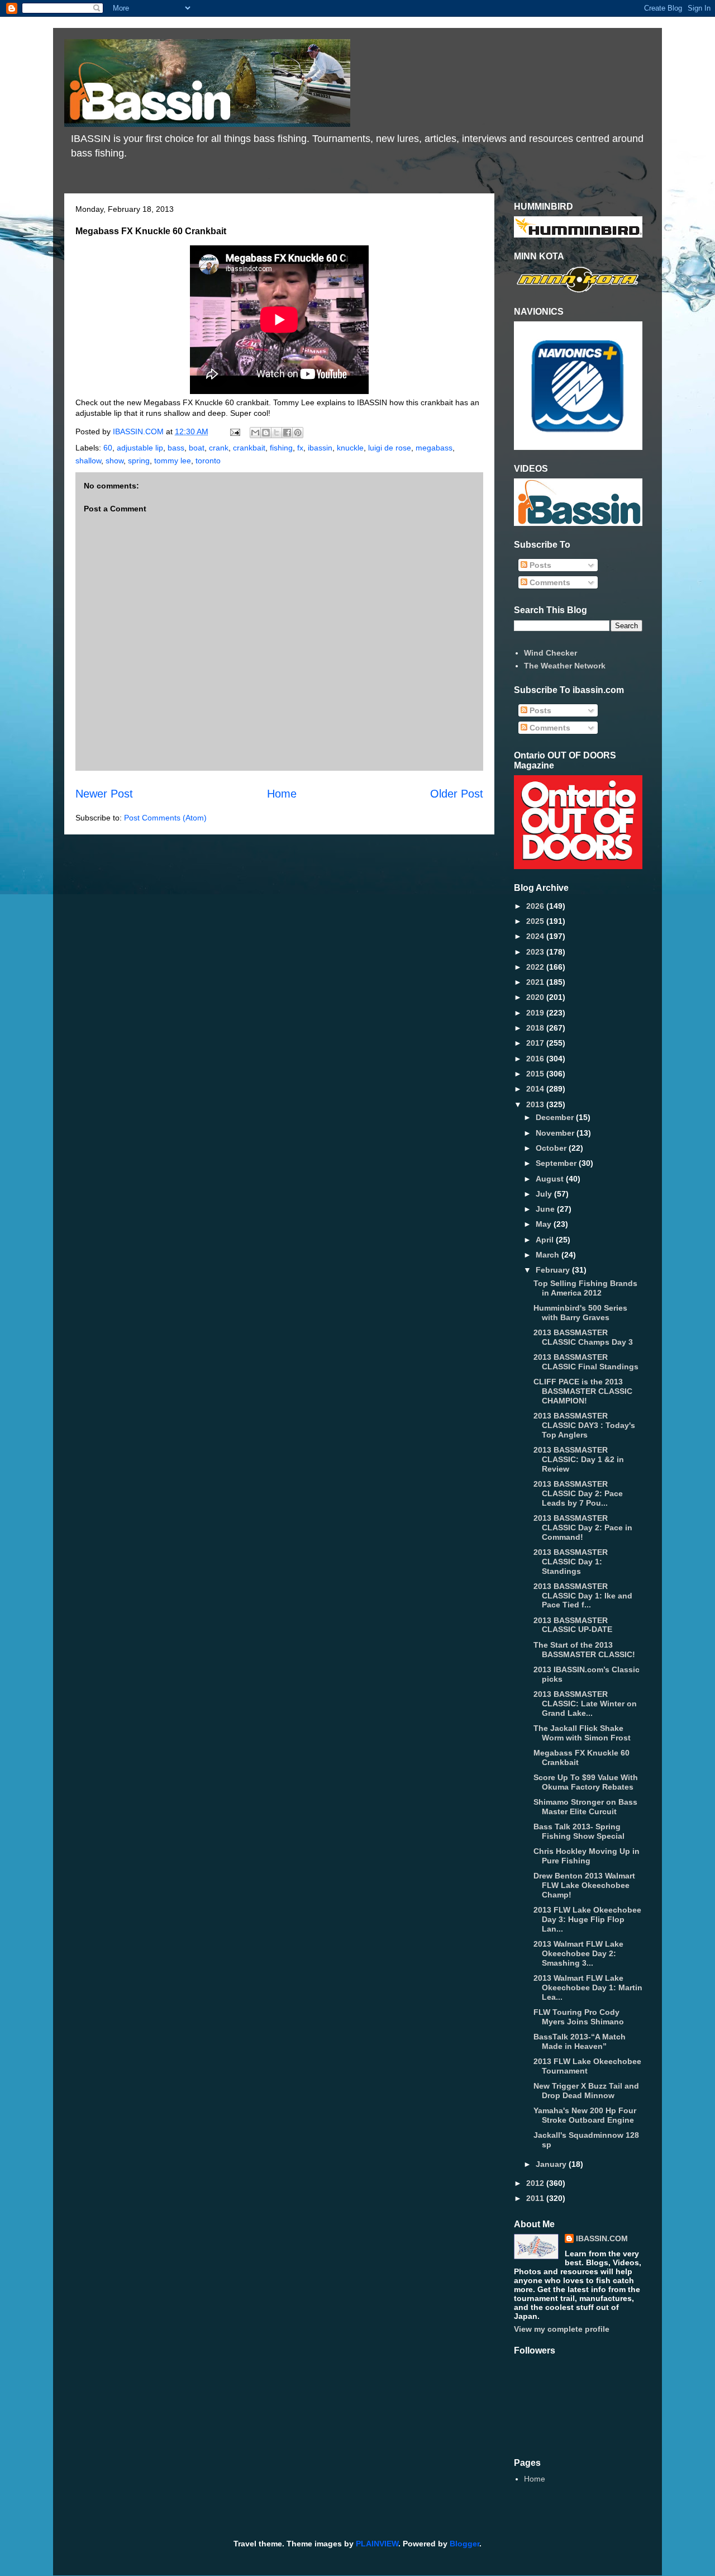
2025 (536, 921)
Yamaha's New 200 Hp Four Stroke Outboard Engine (585, 2115)
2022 (536, 967)
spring (139, 461)
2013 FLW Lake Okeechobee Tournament (587, 2066)
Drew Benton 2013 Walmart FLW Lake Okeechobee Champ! (584, 1885)
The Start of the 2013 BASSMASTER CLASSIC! (584, 1650)
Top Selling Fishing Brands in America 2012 (585, 1288)
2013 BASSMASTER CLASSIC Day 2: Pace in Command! (583, 1527)
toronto (208, 461)
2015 (536, 1074)
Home (282, 794)
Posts (539, 565)
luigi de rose (390, 448)
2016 (536, 1059)
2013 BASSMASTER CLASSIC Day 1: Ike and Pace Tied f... (583, 1596)
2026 (536, 906)
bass (176, 448)
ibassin (320, 448)
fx (300, 448)
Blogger (464, 2544)
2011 (536, 2198)
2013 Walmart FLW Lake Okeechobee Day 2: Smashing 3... (578, 1953)
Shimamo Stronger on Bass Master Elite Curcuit (585, 1807)
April (546, 1240)
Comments (549, 582)
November (556, 1133)
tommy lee (173, 461)
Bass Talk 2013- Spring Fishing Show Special (579, 1831)
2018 (536, 1028)
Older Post (457, 794)
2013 (536, 1104)
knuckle (350, 448)
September (557, 1163)
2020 (536, 997)
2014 (536, 1089)
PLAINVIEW (377, 2544)
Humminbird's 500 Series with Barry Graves (580, 1313)
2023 (536, 952)
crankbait (249, 448)
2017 (536, 1043)
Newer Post (104, 794)
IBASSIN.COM (139, 431)
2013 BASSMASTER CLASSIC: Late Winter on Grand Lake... (585, 1704)
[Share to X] (277, 433)
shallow (88, 461)
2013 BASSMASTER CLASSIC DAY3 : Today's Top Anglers (584, 1425)
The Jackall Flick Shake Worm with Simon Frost (582, 1733)
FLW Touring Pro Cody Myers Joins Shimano (579, 2017)
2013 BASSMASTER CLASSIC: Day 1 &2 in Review (579, 1459)
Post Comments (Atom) (165, 818)
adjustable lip (140, 448)
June (546, 1209)
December (556, 1117)
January (552, 2164)
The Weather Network (565, 666)
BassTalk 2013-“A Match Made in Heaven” (580, 2041)
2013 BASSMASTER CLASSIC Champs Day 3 (583, 1337)
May (545, 1224)
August (551, 1179)
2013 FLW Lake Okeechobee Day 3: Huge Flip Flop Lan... (587, 1919)
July (545, 1194)
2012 (536, 2183)
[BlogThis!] (266, 433)
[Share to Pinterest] (298, 433)
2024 (536, 936)
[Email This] (255, 433)
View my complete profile (562, 2329)
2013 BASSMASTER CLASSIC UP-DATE (573, 1625)
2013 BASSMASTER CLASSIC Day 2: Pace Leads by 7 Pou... (578, 1493)
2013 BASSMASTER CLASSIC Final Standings (586, 1362)
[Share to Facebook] (287, 433)
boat (197, 448)
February (554, 1270)
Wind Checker (550, 653)
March (549, 1255)
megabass (434, 448)
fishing (281, 448)
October (552, 1148)
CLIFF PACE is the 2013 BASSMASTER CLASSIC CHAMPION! (583, 1391)
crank (219, 448)
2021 (536, 982)
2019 (536, 1013)
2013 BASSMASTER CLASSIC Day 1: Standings (571, 1562)
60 (108, 448)
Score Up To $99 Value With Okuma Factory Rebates (586, 1782)
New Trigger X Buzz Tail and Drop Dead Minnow (586, 2091)
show (115, 461)
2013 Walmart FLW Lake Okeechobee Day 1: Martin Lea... (588, 1987)
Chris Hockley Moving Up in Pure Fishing (587, 1856)
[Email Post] (234, 431)
